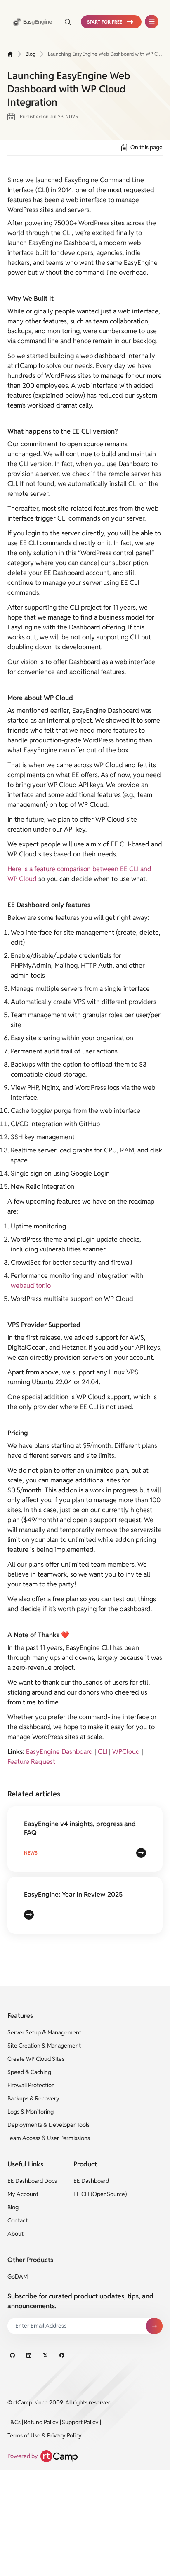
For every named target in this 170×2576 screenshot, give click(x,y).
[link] (33, 22)
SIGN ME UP (154, 2326)
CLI (103, 1752)
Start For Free (105, 22)
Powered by (23, 2456)
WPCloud (126, 1752)
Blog (31, 54)
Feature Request (31, 1762)
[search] (64, 22)
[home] (10, 54)
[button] (111, 22)
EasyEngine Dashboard (59, 1752)
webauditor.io (31, 1286)
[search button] (68, 22)
